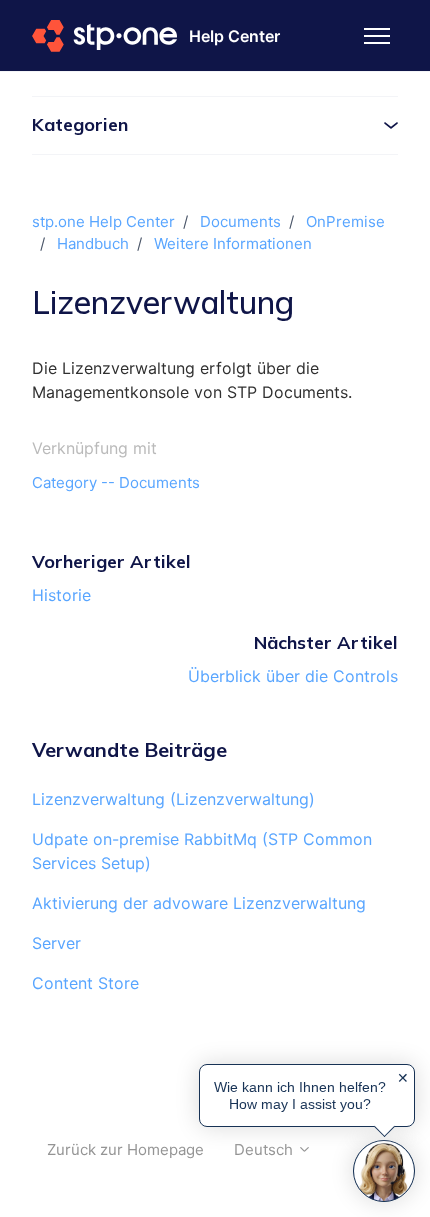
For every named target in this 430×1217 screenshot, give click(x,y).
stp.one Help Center (103, 221)
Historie (61, 595)
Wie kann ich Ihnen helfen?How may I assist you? (300, 1095)
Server (56, 943)
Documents (240, 221)
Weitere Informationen (233, 243)
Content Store (85, 983)
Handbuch (93, 243)
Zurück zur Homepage (125, 1149)
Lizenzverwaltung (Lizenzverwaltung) (173, 799)
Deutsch (265, 1149)
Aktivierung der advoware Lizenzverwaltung (199, 903)
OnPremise (345, 221)
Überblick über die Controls (293, 676)
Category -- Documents (116, 482)
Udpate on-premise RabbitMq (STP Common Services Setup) (202, 851)
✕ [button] (403, 1078)
